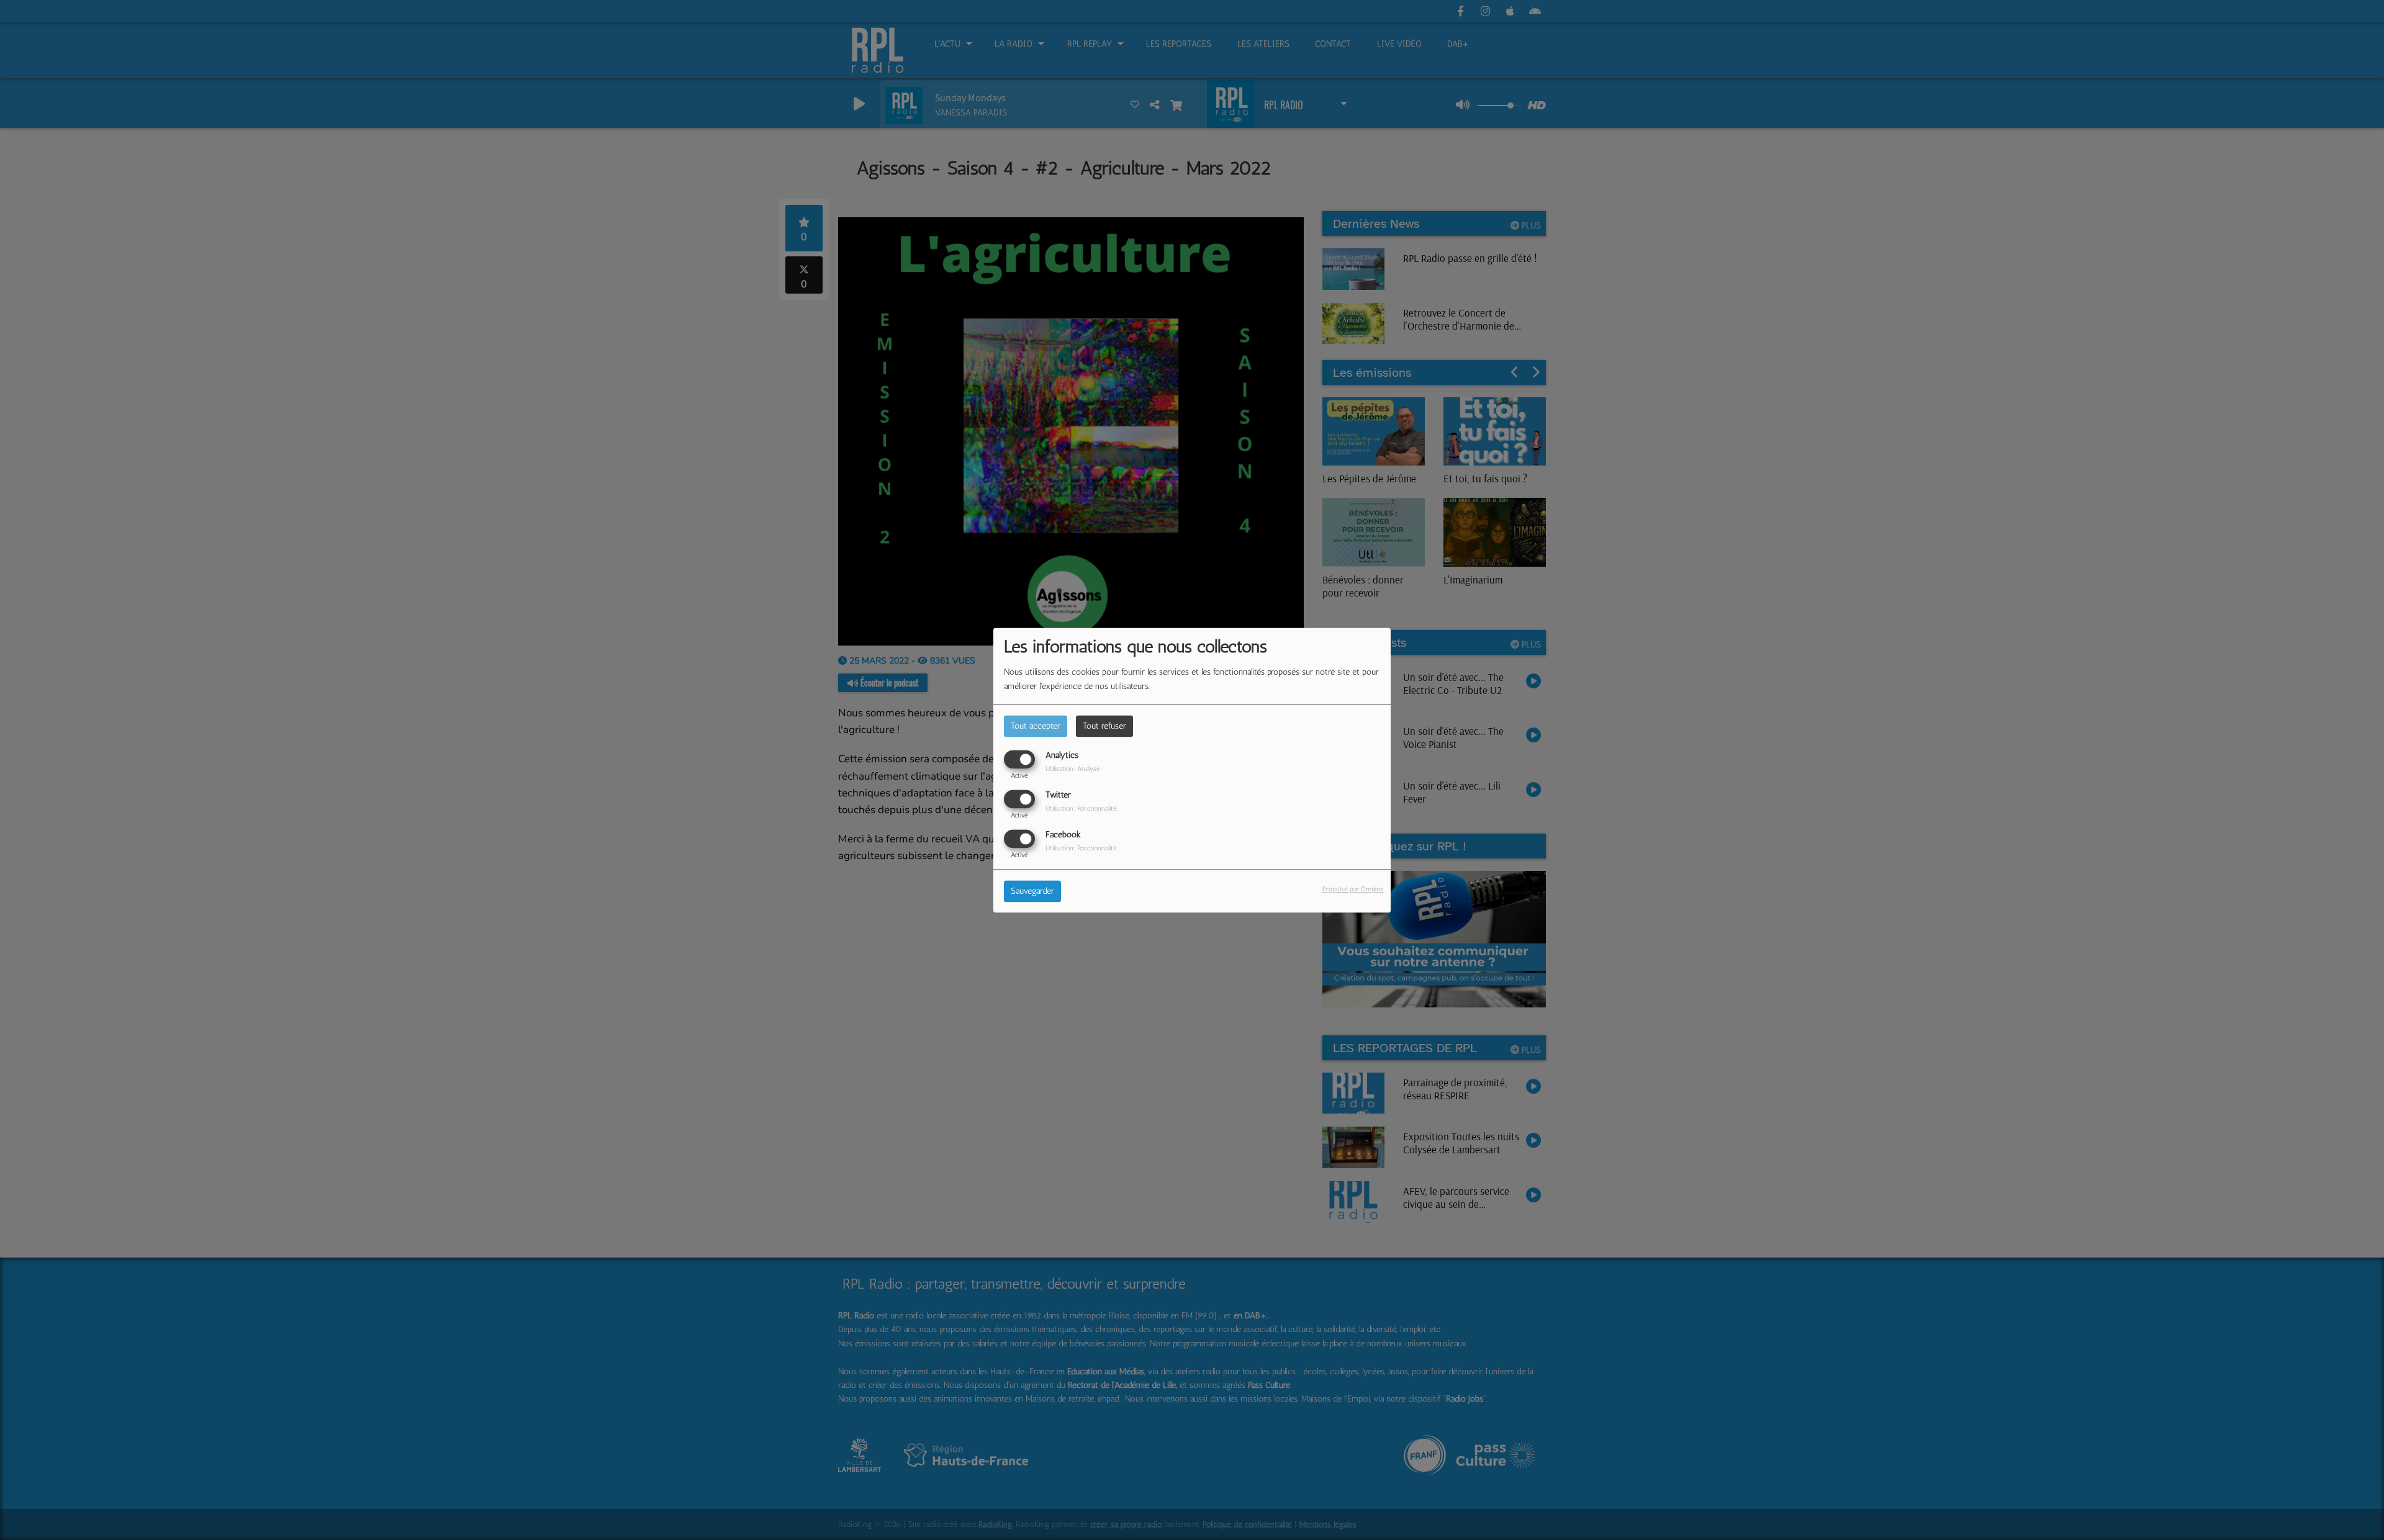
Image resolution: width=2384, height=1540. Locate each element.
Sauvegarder (1032, 891)
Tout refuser (1104, 726)
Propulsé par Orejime (1353, 889)
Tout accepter (1036, 726)
